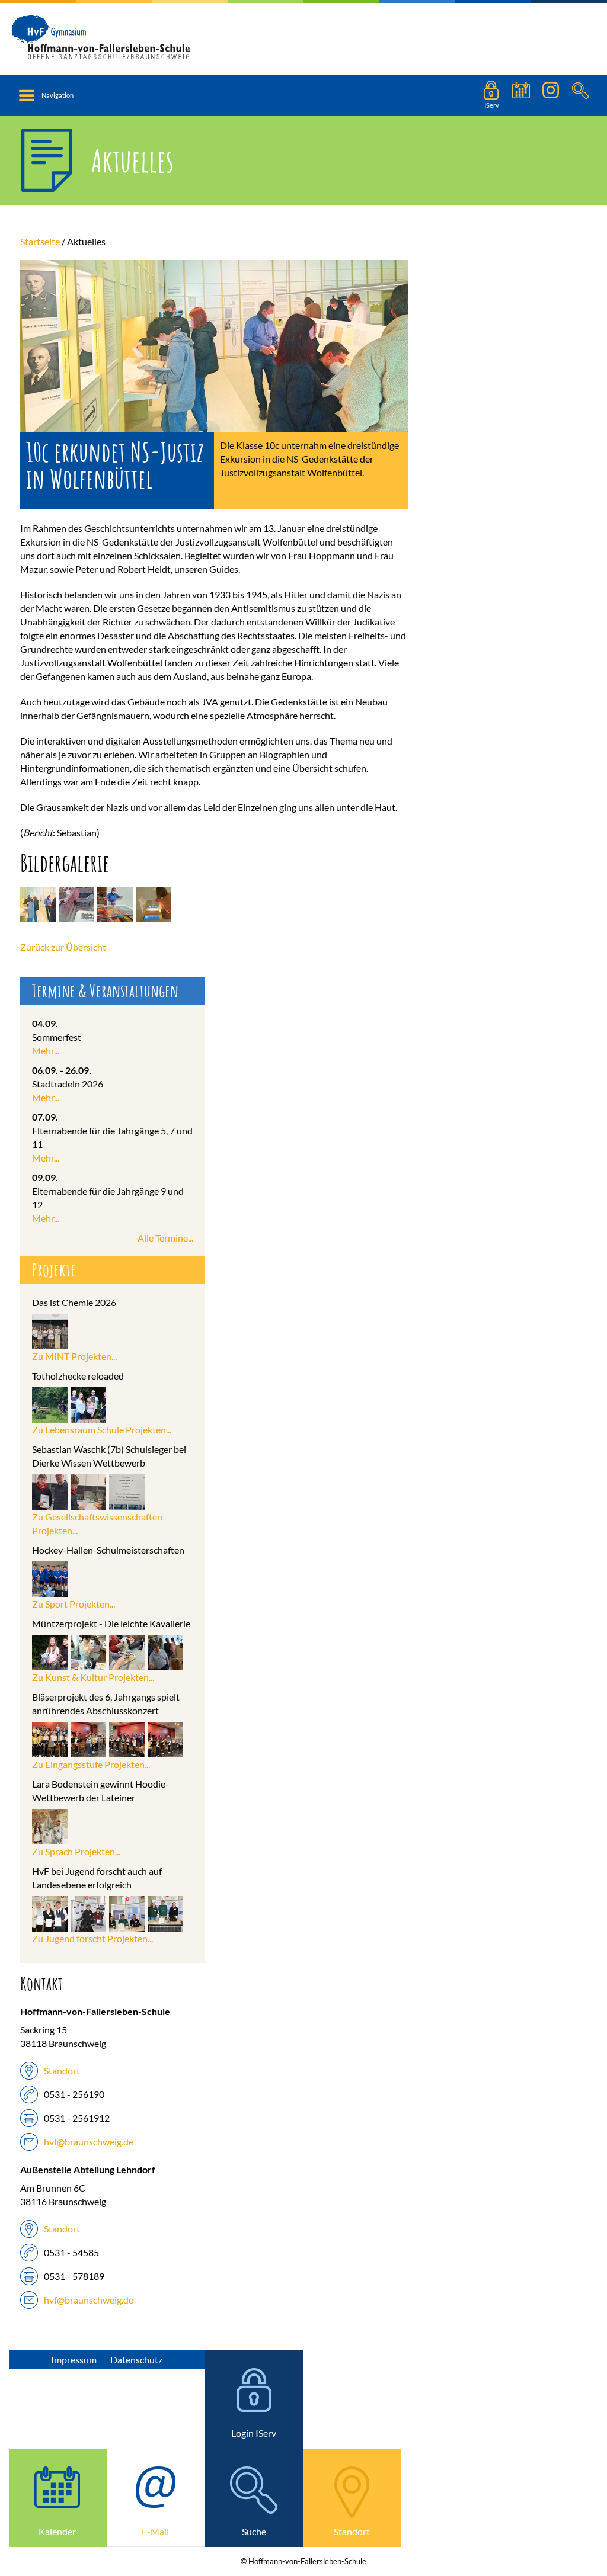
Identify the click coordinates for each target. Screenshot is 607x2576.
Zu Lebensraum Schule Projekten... (102, 1430)
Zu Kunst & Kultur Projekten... (93, 1677)
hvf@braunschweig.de (89, 2142)
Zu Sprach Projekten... (76, 1851)
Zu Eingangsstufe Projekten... (91, 1764)
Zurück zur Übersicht (63, 947)
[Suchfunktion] (521, 95)
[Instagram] (551, 95)
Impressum (74, 2360)
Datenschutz (136, 2360)
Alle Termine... (165, 1238)
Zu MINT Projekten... (74, 1356)
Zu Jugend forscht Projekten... (92, 1938)
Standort (62, 2070)
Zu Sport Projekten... (74, 1604)
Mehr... (46, 1050)
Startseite (40, 241)
